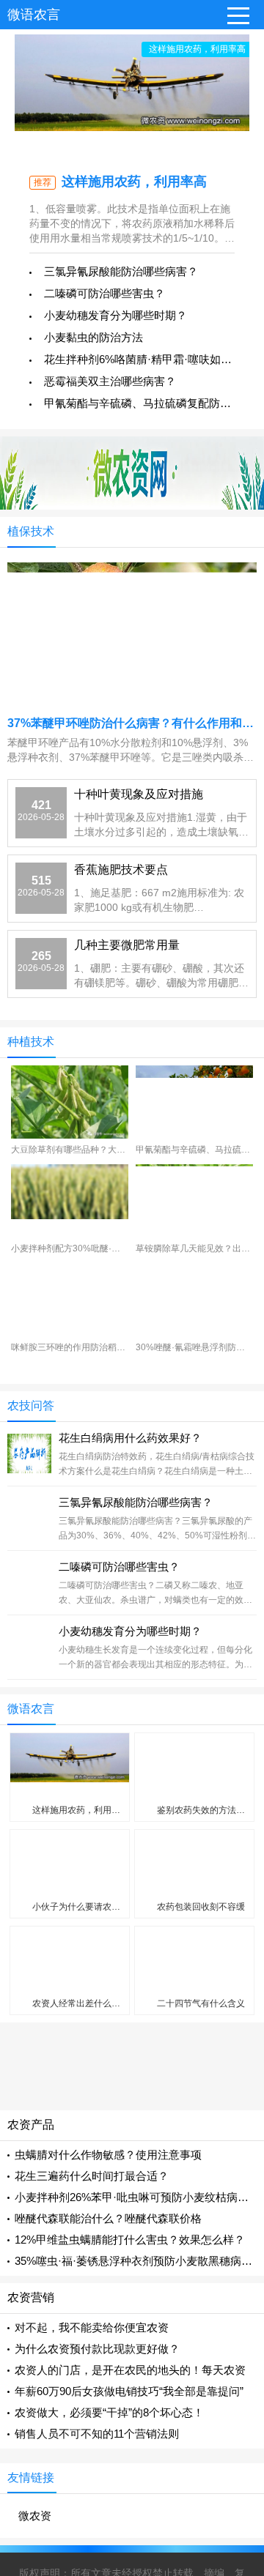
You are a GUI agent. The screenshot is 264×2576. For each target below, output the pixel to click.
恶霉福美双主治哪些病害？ (110, 381)
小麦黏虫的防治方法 (93, 337)
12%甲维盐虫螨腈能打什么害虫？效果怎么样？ (130, 2240)
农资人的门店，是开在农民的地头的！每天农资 (130, 2370)
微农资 (35, 2516)
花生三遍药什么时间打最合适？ (92, 2176)
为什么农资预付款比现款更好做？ (97, 2349)
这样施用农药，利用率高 (134, 182)
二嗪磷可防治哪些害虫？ (104, 293)
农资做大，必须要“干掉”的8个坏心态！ (109, 2412)
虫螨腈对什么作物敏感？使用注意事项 (108, 2155)
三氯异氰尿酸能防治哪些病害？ (121, 271)
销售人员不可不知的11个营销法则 (97, 2434)
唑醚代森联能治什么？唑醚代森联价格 (108, 2218)
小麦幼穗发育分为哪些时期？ (115, 315)
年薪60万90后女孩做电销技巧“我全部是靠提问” (129, 2391)
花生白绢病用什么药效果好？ (130, 1438)
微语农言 (34, 15)
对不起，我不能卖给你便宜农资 (92, 2327)
